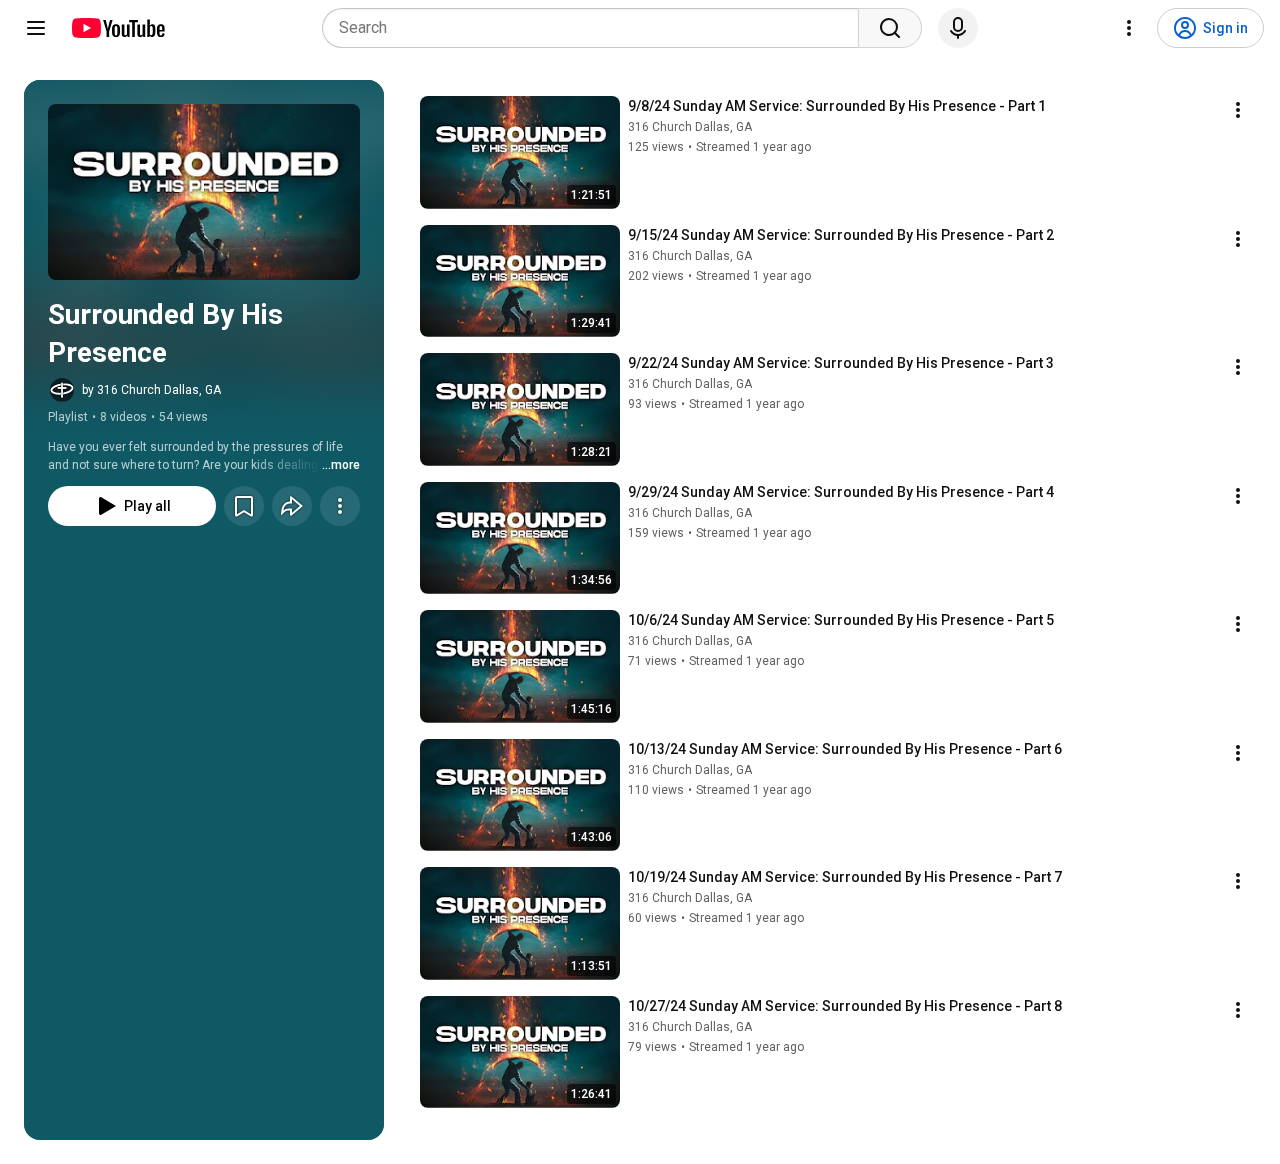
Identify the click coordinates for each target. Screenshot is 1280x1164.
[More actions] (340, 506)
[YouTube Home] (117, 28)
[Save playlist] (244, 506)
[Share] (292, 506)
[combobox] (596, 28)
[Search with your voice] (958, 28)
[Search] (890, 28)
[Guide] (36, 28)
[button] (204, 192)
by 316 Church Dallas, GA (151, 390)
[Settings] (1129, 28)
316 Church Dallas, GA (690, 127)
